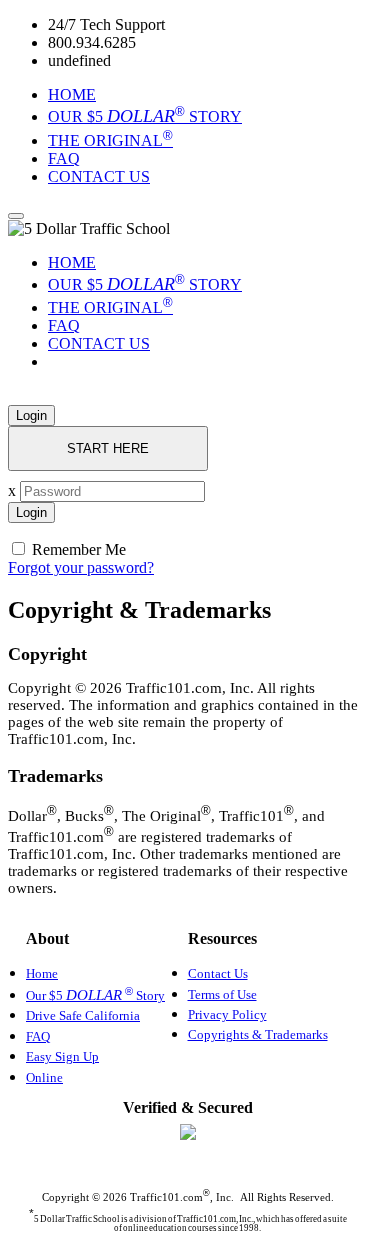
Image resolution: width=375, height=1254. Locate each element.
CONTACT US (99, 176)
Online (44, 1077)
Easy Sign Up (62, 1056)
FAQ (64, 158)
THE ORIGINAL (110, 140)
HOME (72, 94)
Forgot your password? (81, 567)
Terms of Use (222, 994)
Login (31, 415)
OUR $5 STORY (145, 116)
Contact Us (218, 973)
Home (42, 973)
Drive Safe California (83, 1015)
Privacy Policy (227, 1014)
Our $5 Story (95, 995)
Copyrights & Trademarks (258, 1034)
